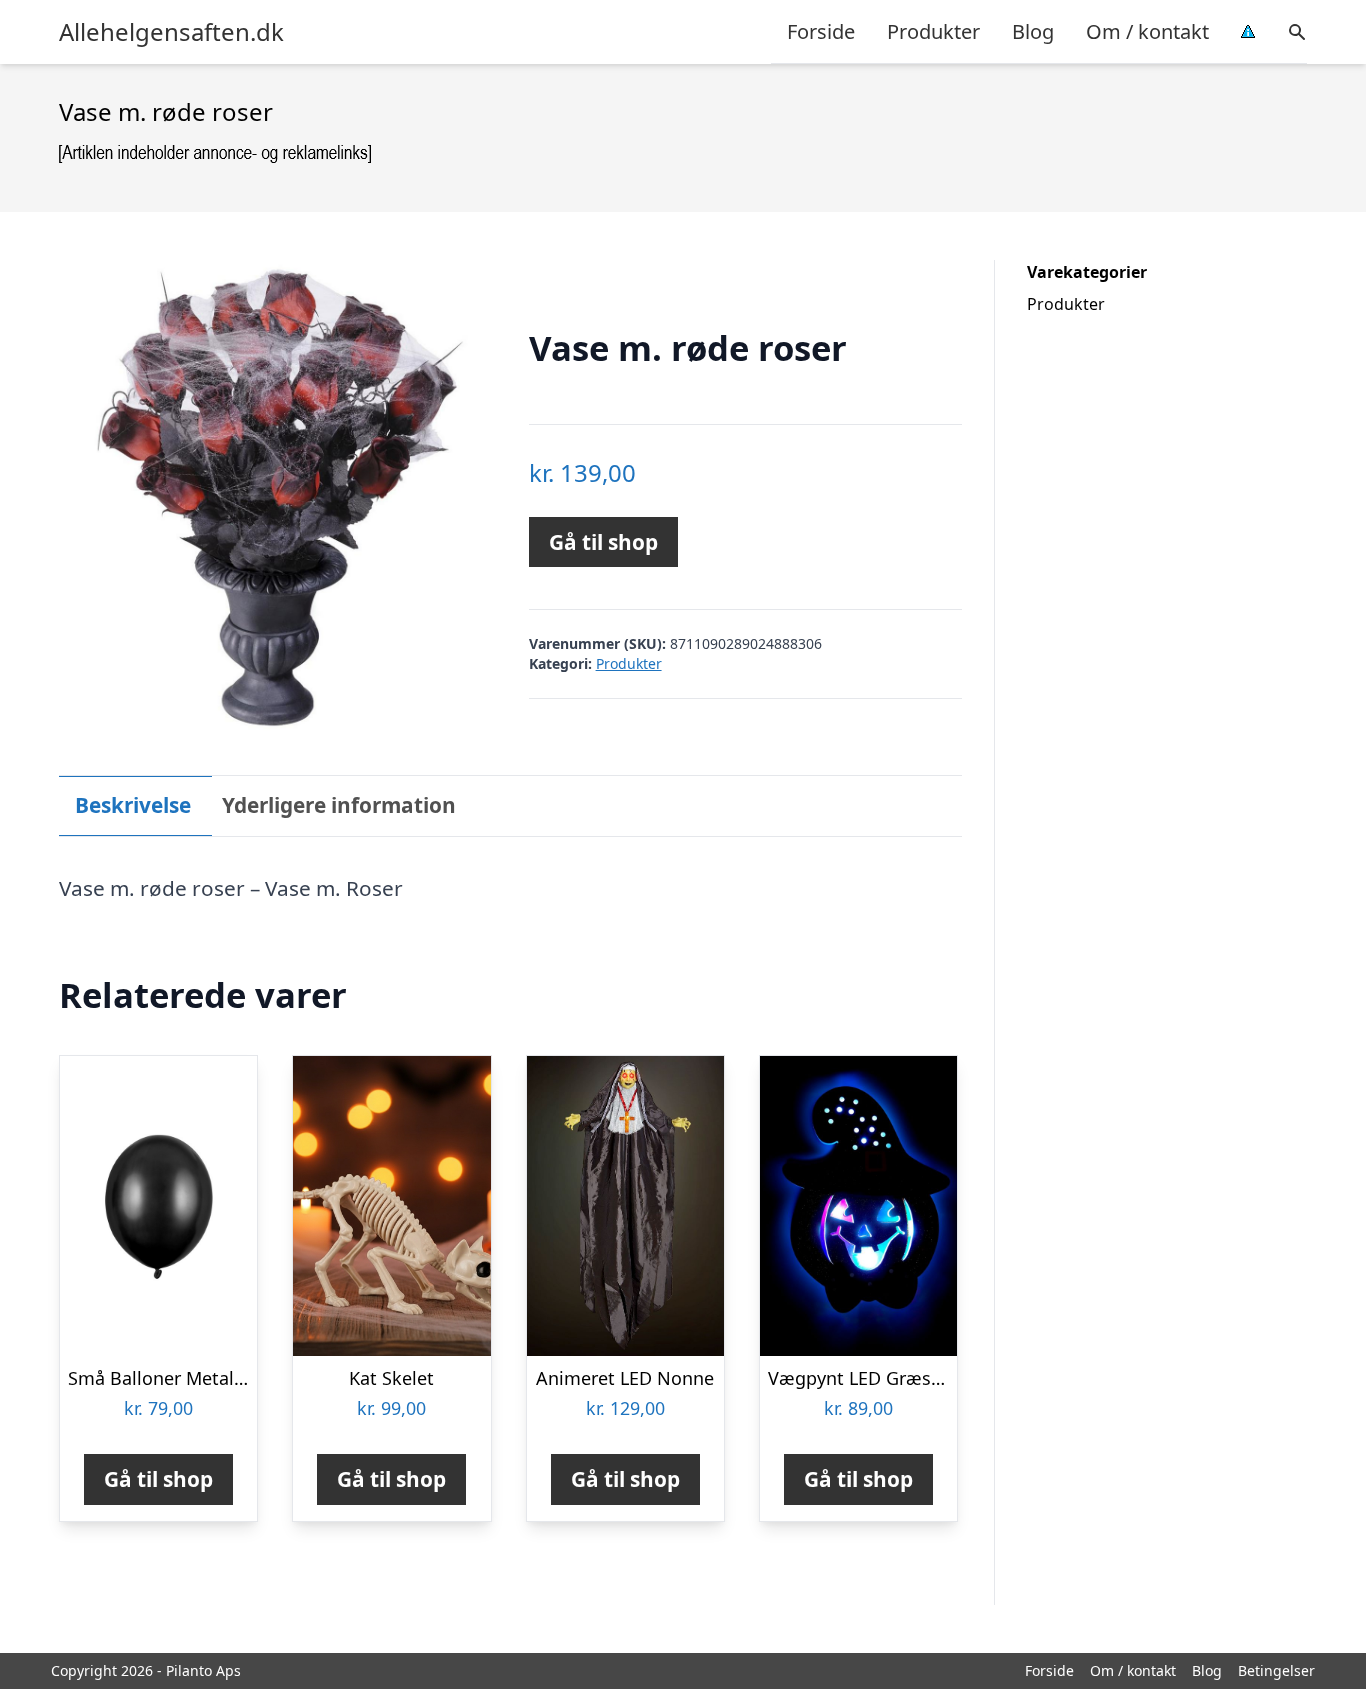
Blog (1033, 31)
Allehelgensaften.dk (171, 32)
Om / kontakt (1147, 31)
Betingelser (1276, 1670)
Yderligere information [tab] (339, 805)
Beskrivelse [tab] (133, 805)
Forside (821, 31)
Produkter (933, 31)
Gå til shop (603, 542)
